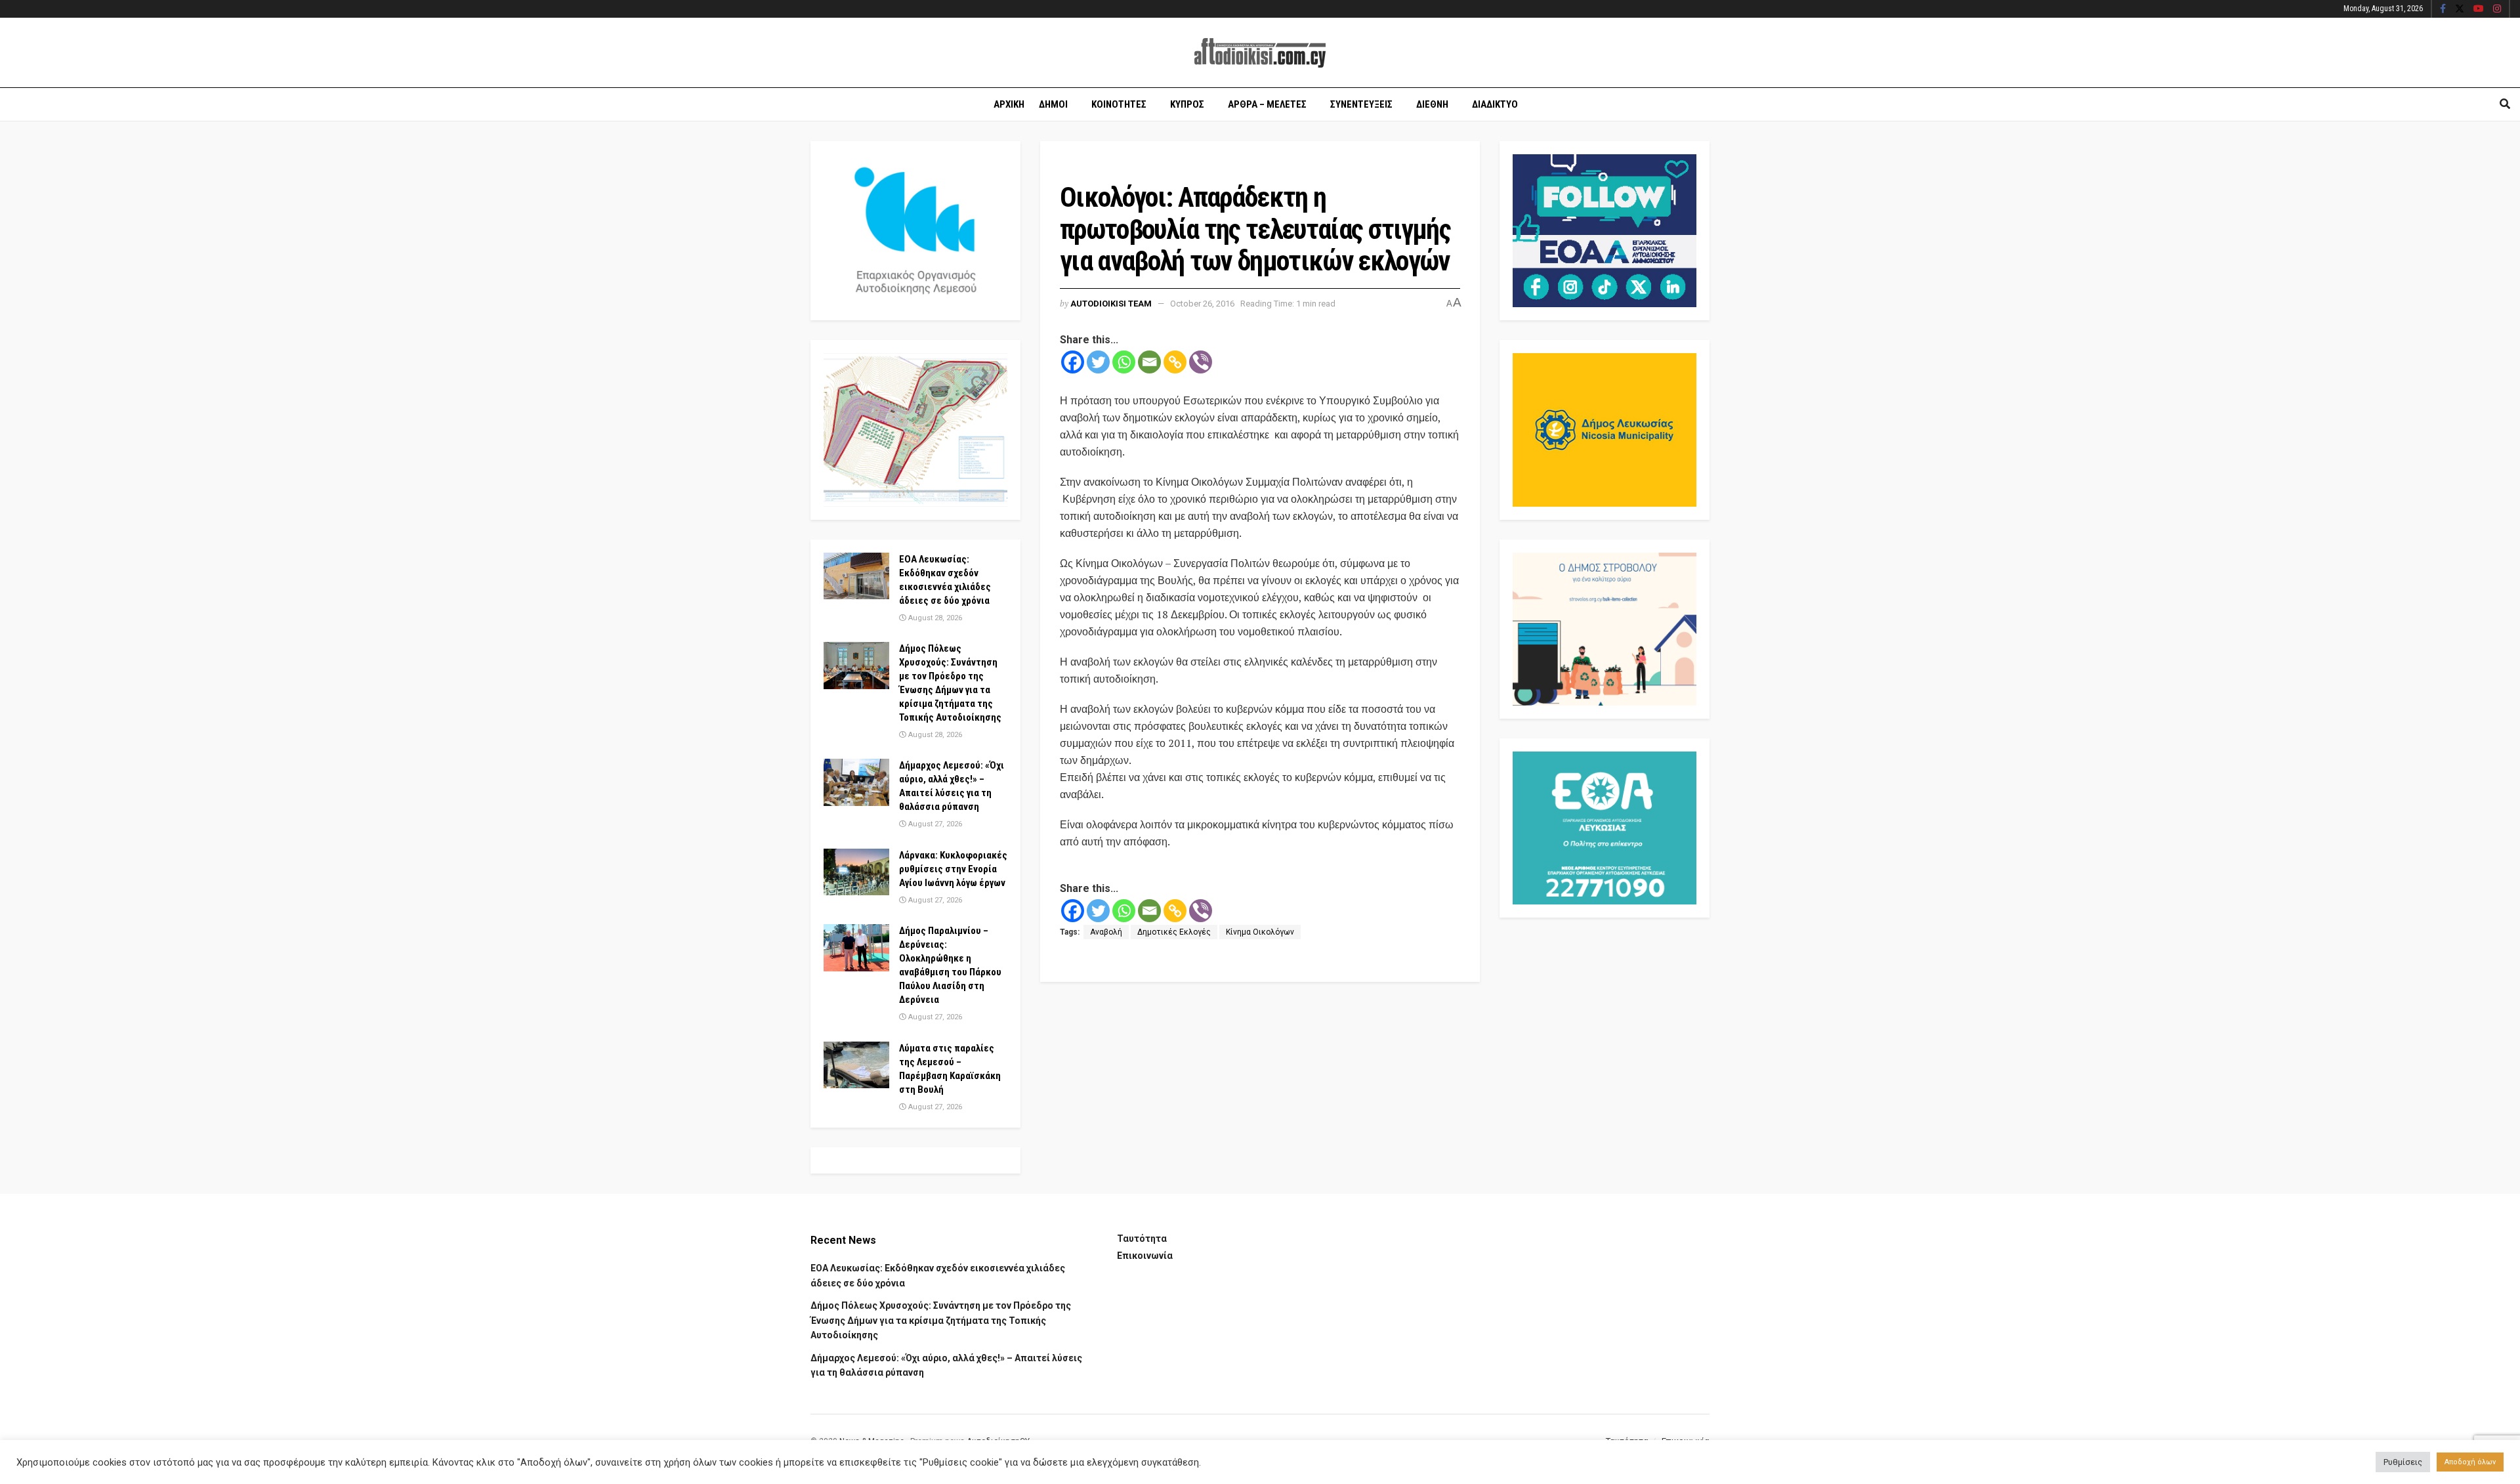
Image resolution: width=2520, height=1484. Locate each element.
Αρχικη (1009, 104)
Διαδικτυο (1495, 104)
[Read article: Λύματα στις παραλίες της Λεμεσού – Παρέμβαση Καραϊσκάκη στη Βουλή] (856, 1065)
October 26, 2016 (1202, 304)
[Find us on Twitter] (2460, 9)
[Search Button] (2505, 104)
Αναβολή (1106, 932)
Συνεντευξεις (1361, 104)
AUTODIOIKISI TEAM (1111, 304)
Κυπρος (1187, 104)
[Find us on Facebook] (2443, 9)
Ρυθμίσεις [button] (2403, 1462)
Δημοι (1053, 104)
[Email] (1149, 362)
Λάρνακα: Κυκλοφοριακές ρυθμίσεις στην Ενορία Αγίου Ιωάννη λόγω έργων (953, 869)
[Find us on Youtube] (2479, 9)
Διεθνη (1432, 104)
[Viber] (1201, 362)
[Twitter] (1098, 362)
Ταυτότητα (1142, 1239)
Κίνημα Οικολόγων (1260, 932)
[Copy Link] (1175, 362)
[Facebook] (1073, 362)
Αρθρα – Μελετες (1267, 104)
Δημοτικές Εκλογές (1174, 932)
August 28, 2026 (934, 618)
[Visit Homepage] (1260, 53)
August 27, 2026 (934, 824)
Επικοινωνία (1145, 1256)
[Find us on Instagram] (2497, 9)
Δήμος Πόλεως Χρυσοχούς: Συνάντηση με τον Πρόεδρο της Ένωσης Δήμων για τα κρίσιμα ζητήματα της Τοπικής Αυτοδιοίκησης (941, 1320)
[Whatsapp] (1124, 362)
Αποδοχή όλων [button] (2470, 1462)
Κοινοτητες (1119, 104)
